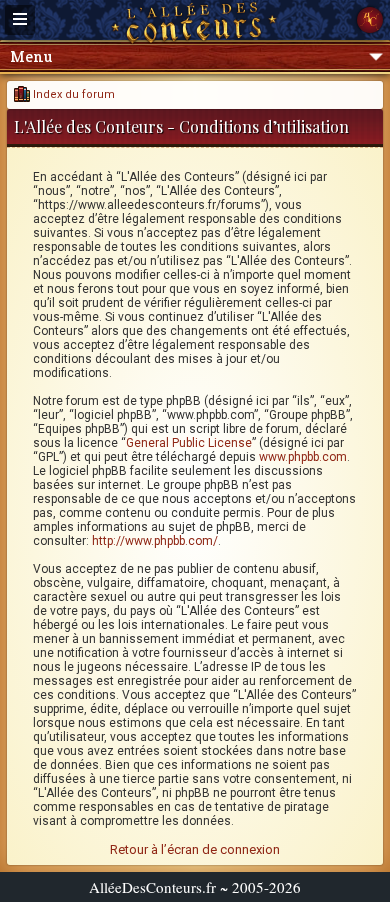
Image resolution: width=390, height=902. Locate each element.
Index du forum (72, 94)
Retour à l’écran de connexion (195, 849)
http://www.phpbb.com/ (155, 541)
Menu (31, 56)
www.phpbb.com (303, 457)
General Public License (189, 443)
